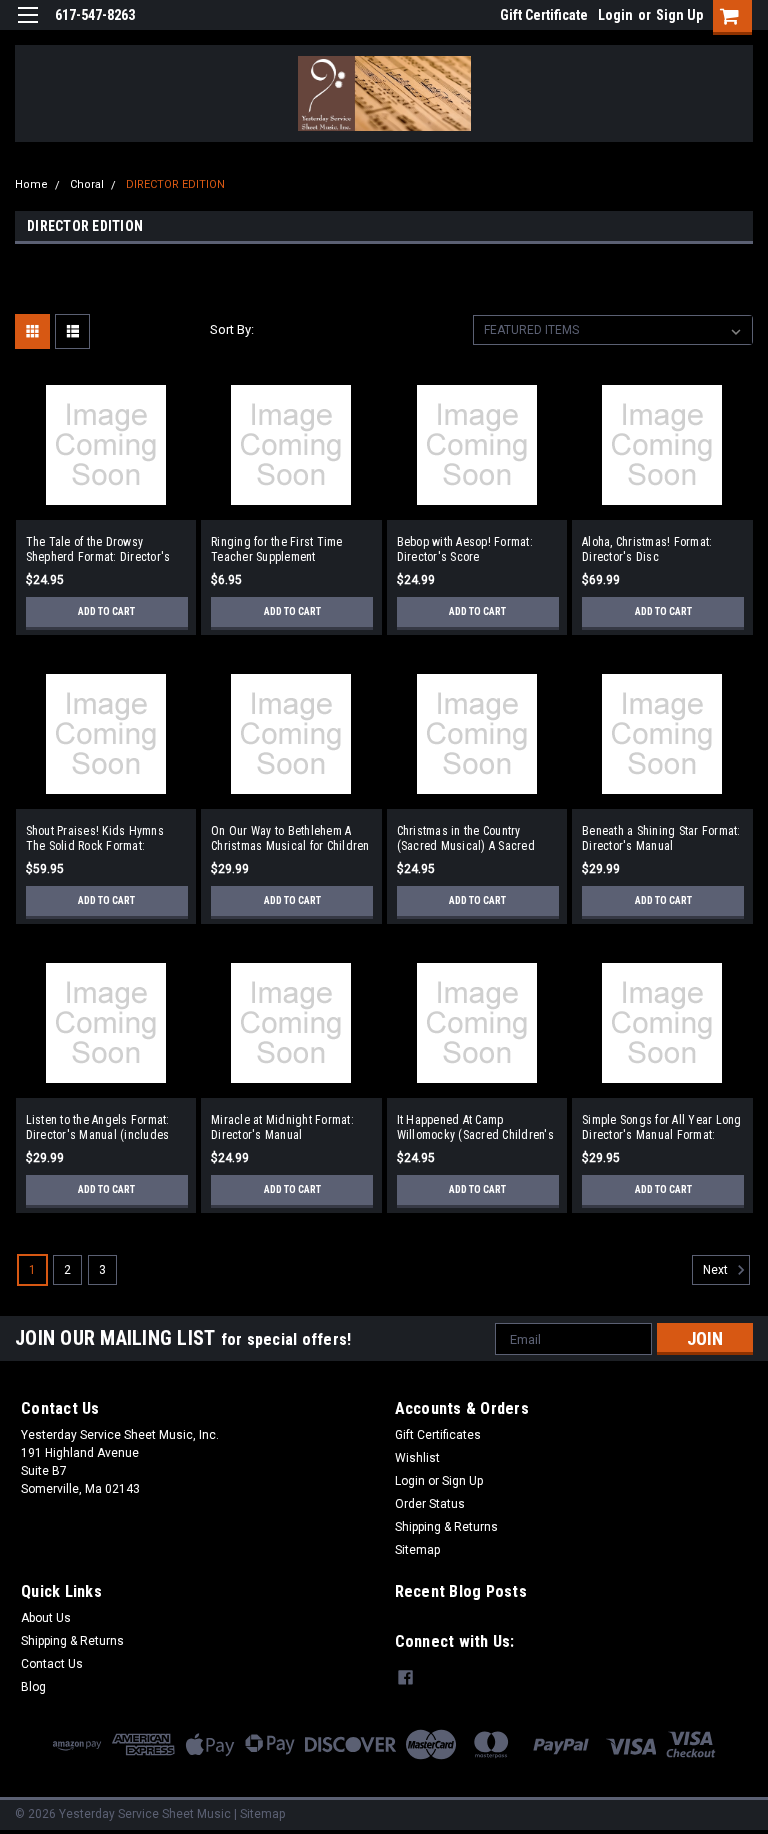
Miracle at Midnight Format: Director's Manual (282, 1127)
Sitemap (417, 1550)
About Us (46, 1618)
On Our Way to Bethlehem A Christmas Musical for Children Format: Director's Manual (290, 839)
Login (615, 15)
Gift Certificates (438, 1435)
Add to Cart (106, 611)
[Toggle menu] (27, 27)
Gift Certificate (544, 15)
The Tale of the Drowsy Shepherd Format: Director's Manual (98, 550)
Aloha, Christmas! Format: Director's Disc (647, 549)
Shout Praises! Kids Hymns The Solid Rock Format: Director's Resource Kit (95, 839)
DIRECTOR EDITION (175, 184)
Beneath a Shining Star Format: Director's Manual (661, 838)
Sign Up (679, 15)
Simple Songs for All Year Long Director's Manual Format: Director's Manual (662, 1128)
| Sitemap (259, 1814)
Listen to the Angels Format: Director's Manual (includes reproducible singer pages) (98, 1128)
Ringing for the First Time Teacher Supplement (277, 549)
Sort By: (232, 329)
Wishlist (417, 1458)
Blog (33, 1687)
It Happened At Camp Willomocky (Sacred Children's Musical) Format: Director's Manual (475, 1128)
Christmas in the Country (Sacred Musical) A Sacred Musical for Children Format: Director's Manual (470, 839)
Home (31, 184)
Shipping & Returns (446, 1527)
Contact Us (52, 1664)
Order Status (430, 1504)
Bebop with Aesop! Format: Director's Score (465, 549)
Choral (87, 184)
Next (717, 1271)
